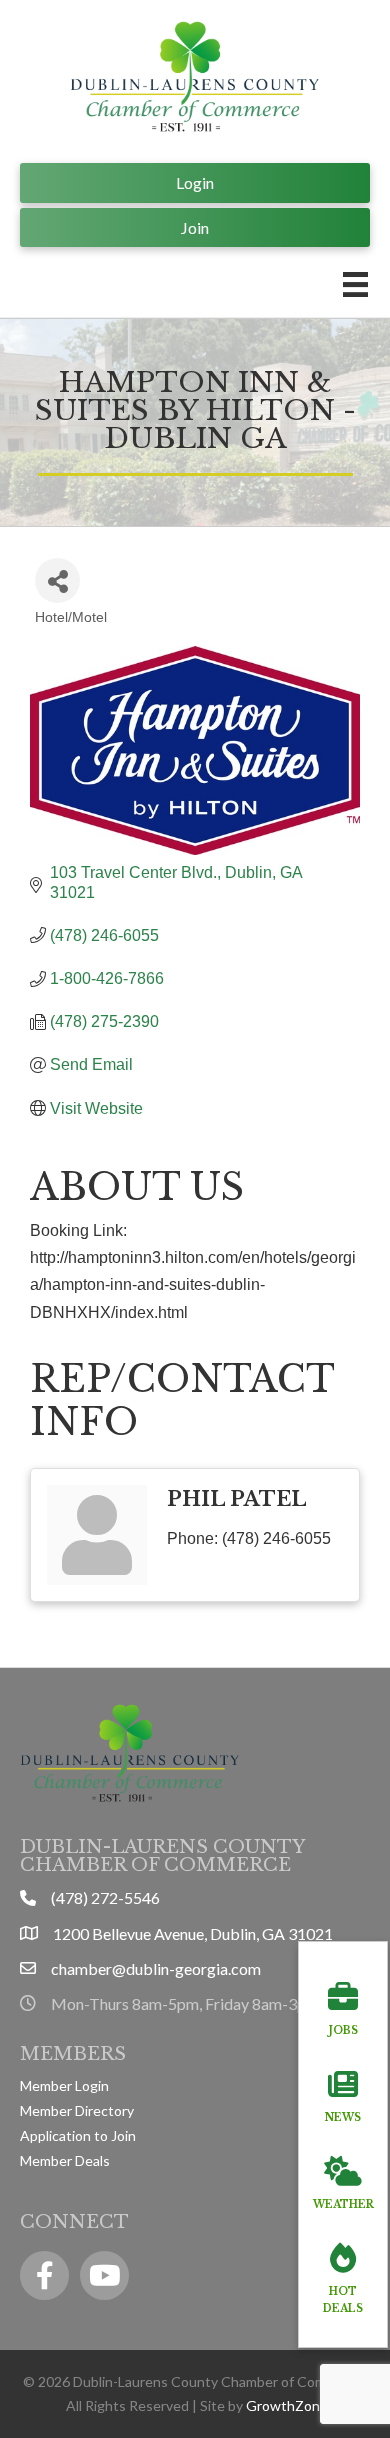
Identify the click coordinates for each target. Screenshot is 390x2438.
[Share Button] (57, 580)
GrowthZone (287, 2405)
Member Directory (77, 2110)
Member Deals (65, 2160)
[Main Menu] (355, 284)
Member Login (64, 2085)
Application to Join (78, 2135)
